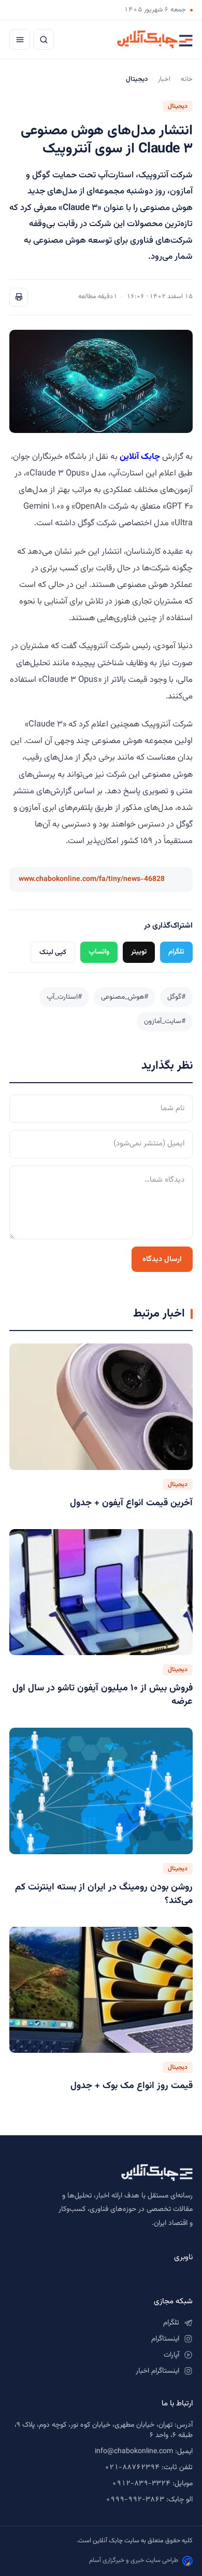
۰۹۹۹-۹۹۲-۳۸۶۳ (135, 2500)
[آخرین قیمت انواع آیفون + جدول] (101, 1406)
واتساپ (99, 952)
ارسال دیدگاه (162, 1259)
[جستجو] (44, 39)
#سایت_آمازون (165, 1021)
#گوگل (176, 997)
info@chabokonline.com (134, 2452)
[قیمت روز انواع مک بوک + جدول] (101, 1990)
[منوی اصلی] (20, 39)
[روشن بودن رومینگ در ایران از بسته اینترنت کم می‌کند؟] (101, 1791)
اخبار (164, 79)
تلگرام (176, 952)
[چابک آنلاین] (155, 39)
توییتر (139, 952)
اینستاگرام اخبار (157, 2371)
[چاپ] (19, 297)
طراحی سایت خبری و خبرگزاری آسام (134, 2560)
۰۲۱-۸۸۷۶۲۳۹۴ (132, 2468)
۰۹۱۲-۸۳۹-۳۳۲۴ (141, 2484)
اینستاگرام (165, 2339)
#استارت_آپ (64, 997)
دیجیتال (178, 106)
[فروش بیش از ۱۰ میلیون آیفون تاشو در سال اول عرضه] (101, 1592)
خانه (187, 79)
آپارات (171, 2355)
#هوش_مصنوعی (125, 997)
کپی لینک (53, 952)
